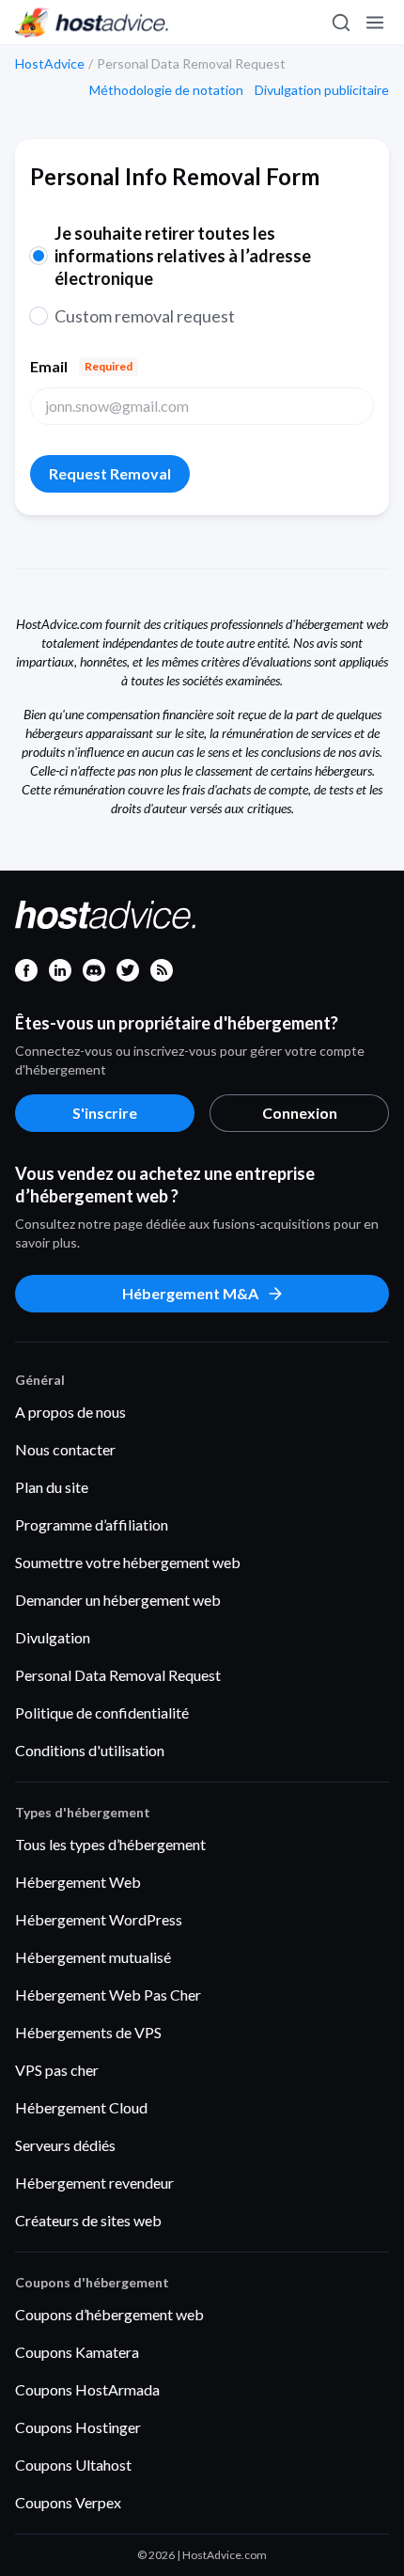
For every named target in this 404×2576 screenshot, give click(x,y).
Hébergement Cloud (81, 2107)
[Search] (340, 23)
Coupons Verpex (68, 2502)
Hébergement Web (78, 1882)
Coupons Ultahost (73, 2465)
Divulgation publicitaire (322, 90)
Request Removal (110, 473)
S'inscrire (105, 1113)
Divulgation (53, 1637)
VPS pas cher (57, 2070)
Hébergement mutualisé (93, 1957)
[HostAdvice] (92, 23)
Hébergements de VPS (88, 2032)
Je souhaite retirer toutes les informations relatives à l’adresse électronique (183, 256)
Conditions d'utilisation (90, 1750)
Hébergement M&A (190, 1293)
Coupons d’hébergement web (109, 2314)
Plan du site (52, 1487)
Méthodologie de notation (166, 90)
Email (81, 366)
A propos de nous (70, 1412)
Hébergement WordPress (99, 1919)
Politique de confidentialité (102, 1712)
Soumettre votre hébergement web (128, 1562)
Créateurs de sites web (88, 2220)
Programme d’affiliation (92, 1524)
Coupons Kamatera (77, 2352)
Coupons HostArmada (87, 2389)
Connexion (300, 1113)
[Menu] (374, 23)
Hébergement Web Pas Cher (108, 1995)
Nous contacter (65, 1449)
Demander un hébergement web (118, 1600)
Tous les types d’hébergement (110, 1844)
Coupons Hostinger (78, 2427)
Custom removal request (145, 316)
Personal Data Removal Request (118, 1675)
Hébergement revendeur (94, 2183)
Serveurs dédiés (65, 2145)
